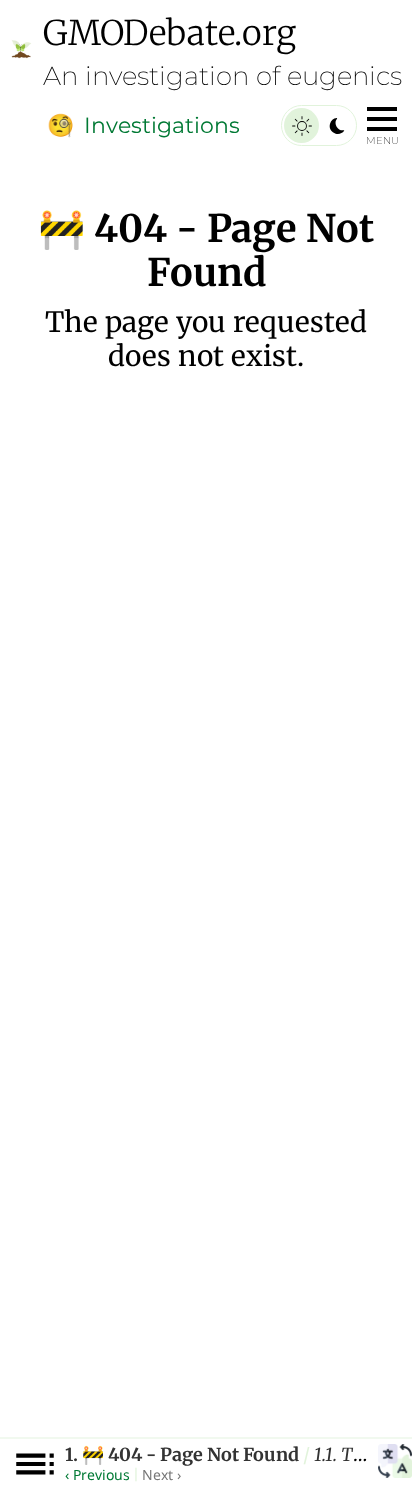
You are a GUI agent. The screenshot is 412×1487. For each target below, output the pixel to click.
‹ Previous (97, 1474)
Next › (161, 1474)
